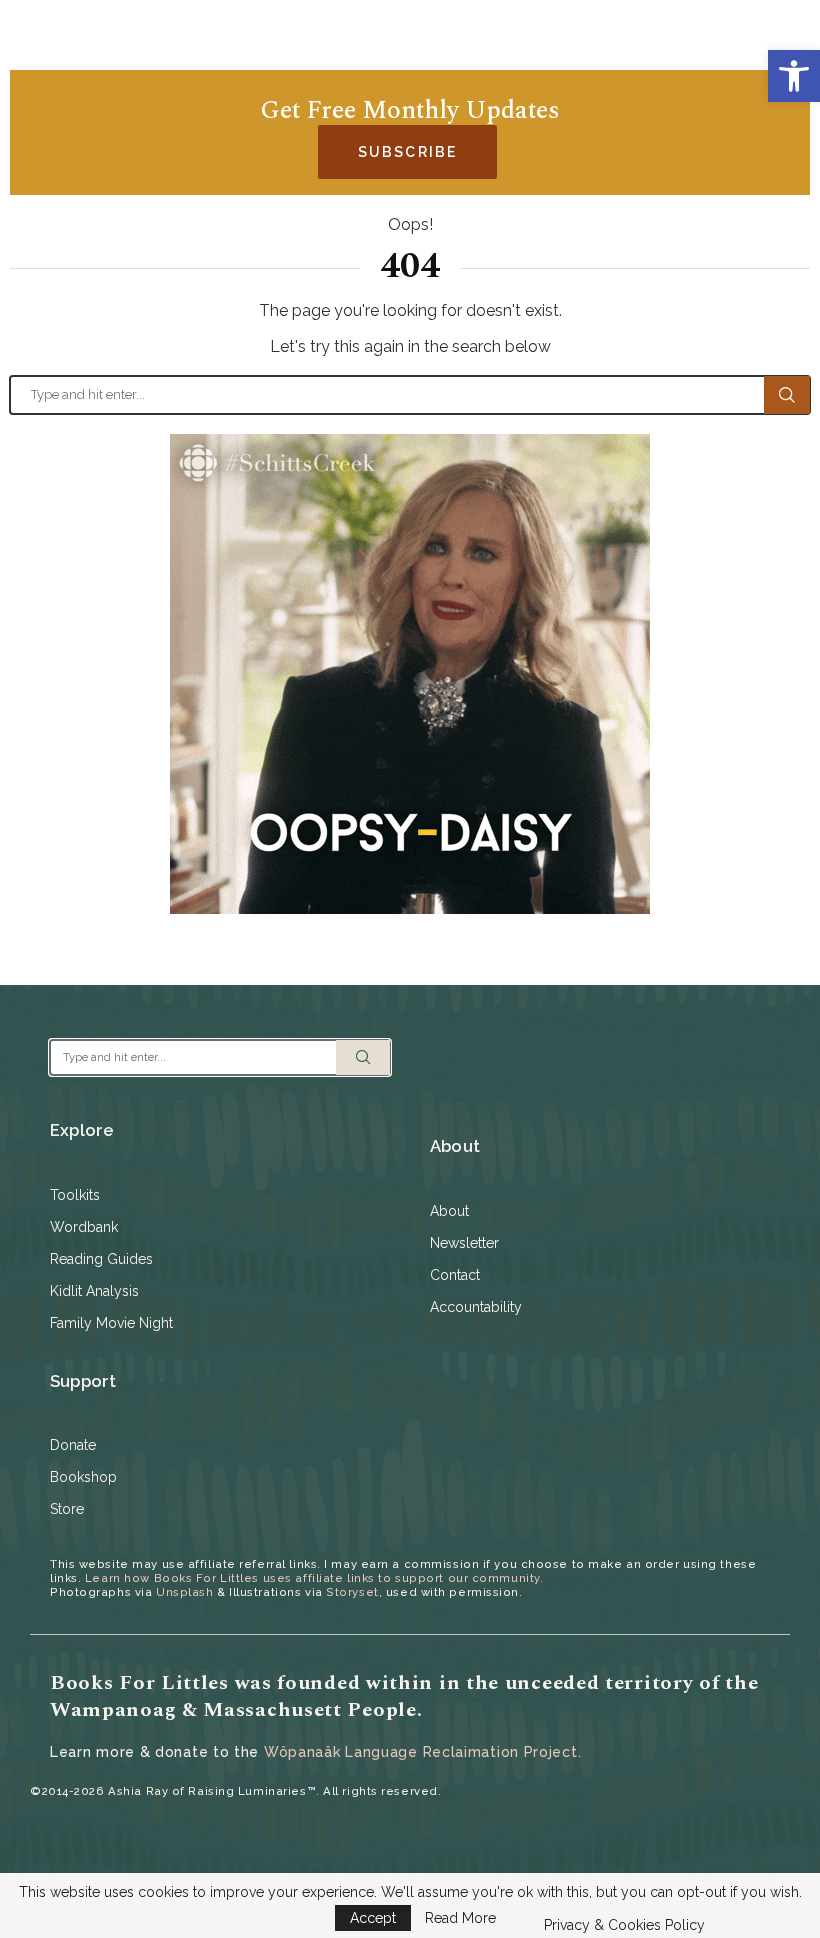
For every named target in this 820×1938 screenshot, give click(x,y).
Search (787, 395)
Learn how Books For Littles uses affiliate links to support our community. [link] (314, 1578)
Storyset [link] (352, 1592)
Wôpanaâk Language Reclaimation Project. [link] (422, 1752)
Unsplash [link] (184, 1592)
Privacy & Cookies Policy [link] (624, 1925)
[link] (794, 76)
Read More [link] (460, 1918)
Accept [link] (373, 1918)
